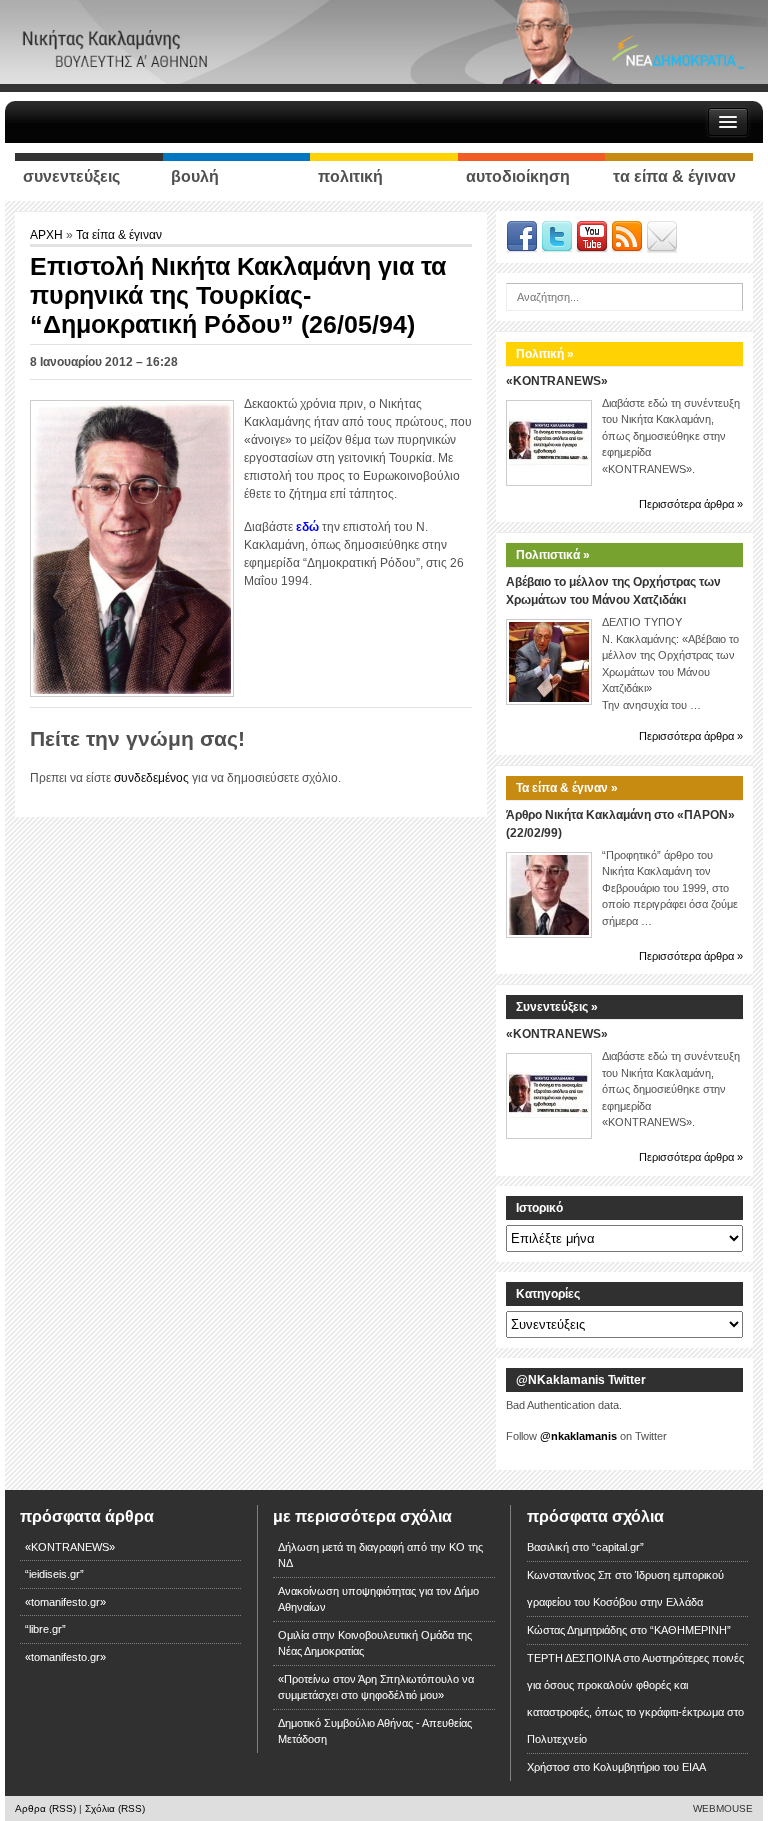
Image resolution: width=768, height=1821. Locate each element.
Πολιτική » (545, 354)
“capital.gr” (618, 1547)
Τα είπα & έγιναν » (567, 788)
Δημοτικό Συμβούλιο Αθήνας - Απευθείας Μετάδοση (375, 1731)
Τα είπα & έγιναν (119, 235)
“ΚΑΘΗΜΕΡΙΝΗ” (690, 1630)
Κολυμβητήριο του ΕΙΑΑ (649, 1767)
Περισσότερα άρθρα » (691, 504)
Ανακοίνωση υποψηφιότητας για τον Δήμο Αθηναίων (378, 1599)
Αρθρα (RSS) (45, 1808)
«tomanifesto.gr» (65, 1602)
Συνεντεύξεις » (557, 1007)
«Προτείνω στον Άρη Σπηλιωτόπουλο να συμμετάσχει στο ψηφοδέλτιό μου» (376, 1687)
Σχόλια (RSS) (115, 1808)
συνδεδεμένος (151, 778)
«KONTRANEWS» (557, 381)
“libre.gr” (45, 1629)
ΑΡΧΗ (48, 235)
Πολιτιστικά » (553, 555)
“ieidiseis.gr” (54, 1574)
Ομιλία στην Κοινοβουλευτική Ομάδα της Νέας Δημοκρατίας (375, 1643)
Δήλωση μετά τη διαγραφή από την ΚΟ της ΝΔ (380, 1555)
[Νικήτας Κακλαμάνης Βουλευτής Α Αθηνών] (384, 41)
